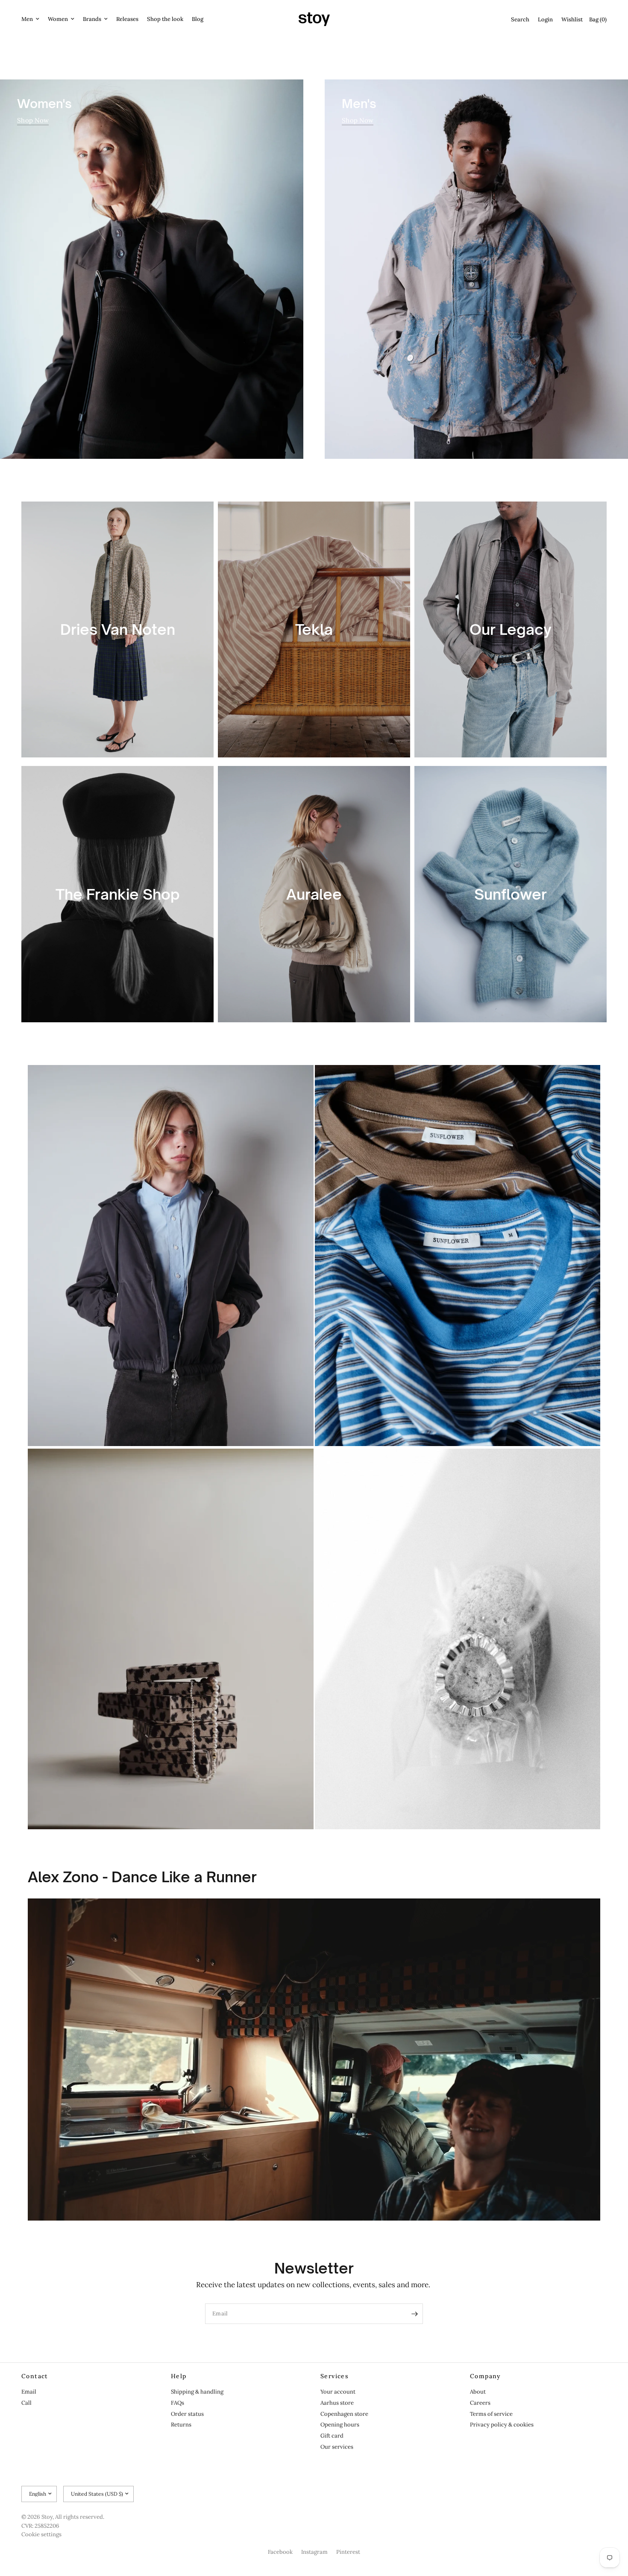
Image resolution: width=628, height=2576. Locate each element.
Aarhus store (337, 2403)
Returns (181, 2425)
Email (29, 2392)
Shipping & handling (197, 2392)
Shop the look (165, 19)
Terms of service (491, 2414)
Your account (338, 2392)
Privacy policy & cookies (502, 2425)
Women (58, 19)
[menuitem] (32, 19)
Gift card (332, 2436)
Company (486, 2376)
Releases (127, 19)
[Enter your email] (414, 2314)
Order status (187, 2414)
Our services (337, 2447)
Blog (198, 19)
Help (179, 2376)
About (478, 2392)
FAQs (178, 2403)
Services (335, 2376)
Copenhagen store (344, 2414)
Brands (92, 19)
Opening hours (340, 2425)
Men (27, 19)
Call (26, 2403)
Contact (35, 2376)
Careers (480, 2403)
